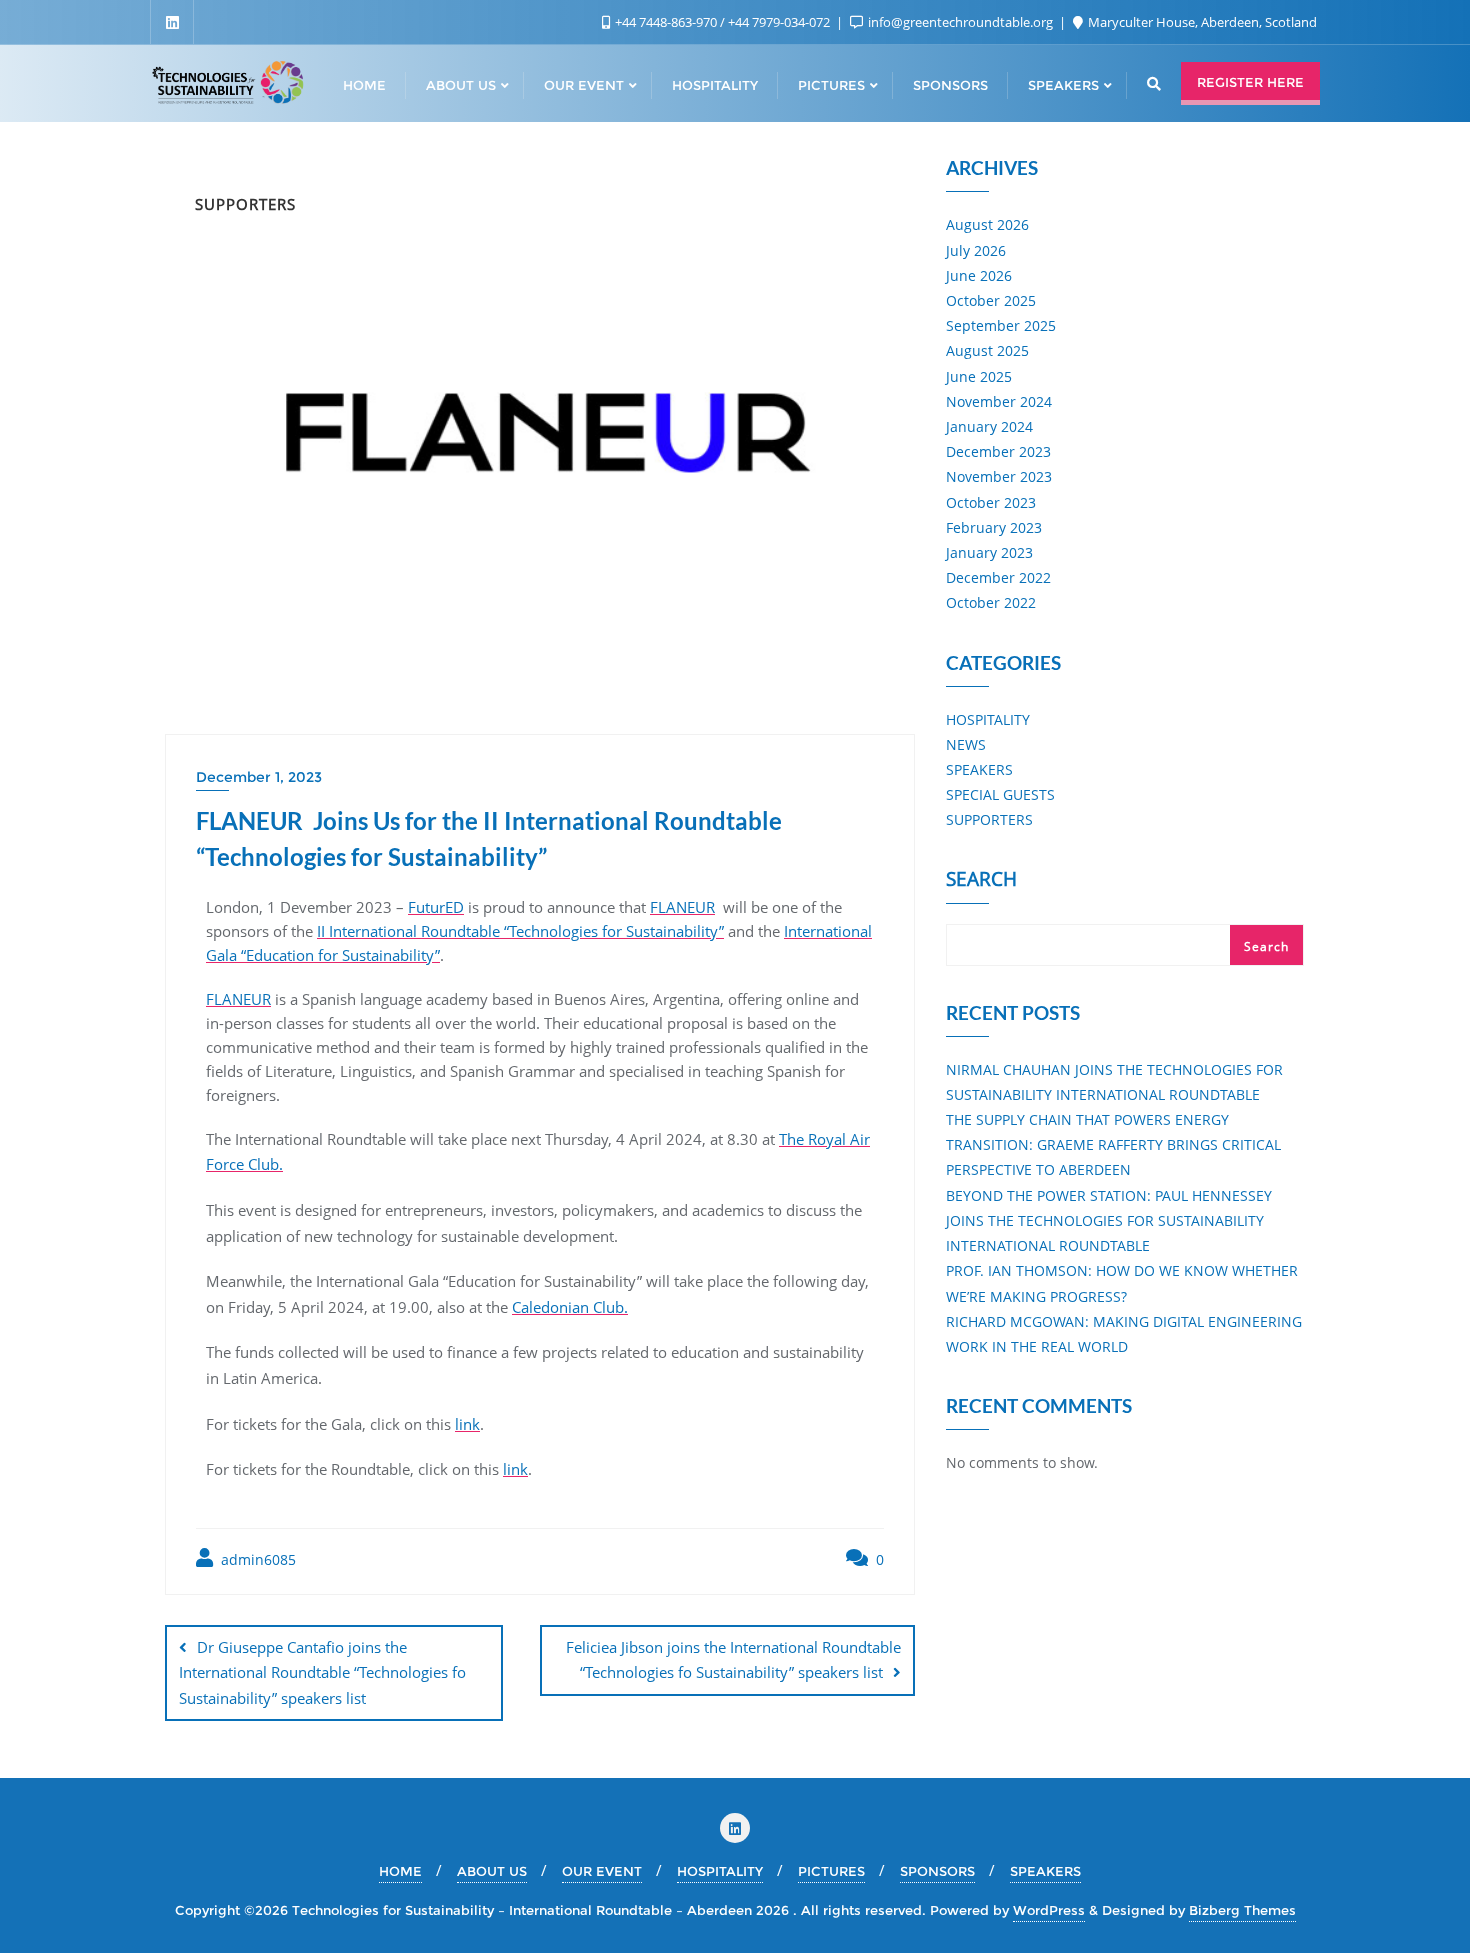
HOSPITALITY (988, 719)
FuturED (436, 907)
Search (981, 881)
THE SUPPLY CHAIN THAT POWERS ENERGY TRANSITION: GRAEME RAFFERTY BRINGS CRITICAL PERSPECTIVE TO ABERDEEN (1113, 1144)
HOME (400, 1871)
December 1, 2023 (259, 777)
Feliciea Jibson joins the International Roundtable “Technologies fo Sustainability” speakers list (733, 1659)
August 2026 (987, 224)
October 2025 (991, 300)
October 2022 (991, 602)
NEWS (966, 744)
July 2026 (976, 250)
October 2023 (991, 502)
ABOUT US (492, 1871)
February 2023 (994, 527)
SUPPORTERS (989, 819)
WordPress (1049, 1910)
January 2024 (989, 426)
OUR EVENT (602, 1871)
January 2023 (989, 552)
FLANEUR (682, 907)
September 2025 (1001, 325)
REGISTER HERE (1250, 82)
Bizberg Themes (1242, 1910)
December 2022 (998, 577)
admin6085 (256, 1559)
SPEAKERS (979, 769)
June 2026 (979, 275)
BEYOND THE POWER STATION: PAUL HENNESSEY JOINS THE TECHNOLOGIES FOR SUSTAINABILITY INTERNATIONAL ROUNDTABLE (1109, 1220)
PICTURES (831, 1871)
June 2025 (979, 376)
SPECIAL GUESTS (1000, 794)
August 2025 (987, 350)
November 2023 (999, 476)
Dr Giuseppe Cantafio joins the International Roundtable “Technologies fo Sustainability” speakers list (322, 1672)
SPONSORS (937, 1871)
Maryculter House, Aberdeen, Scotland (1201, 22)
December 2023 (998, 451)
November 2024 (999, 401)
